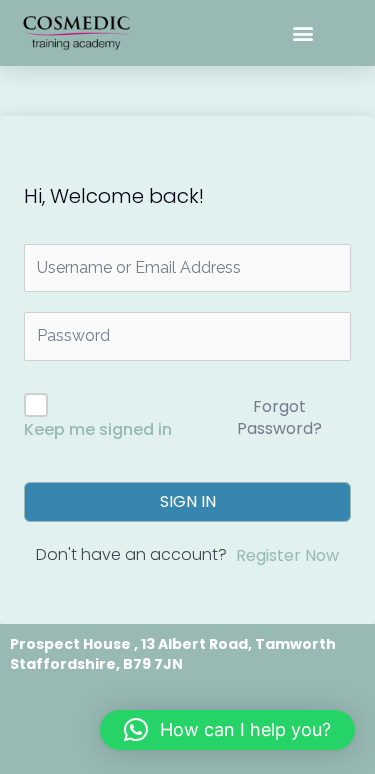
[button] (303, 33)
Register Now (287, 555)
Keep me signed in (98, 429)
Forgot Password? (279, 417)
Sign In (188, 501)
